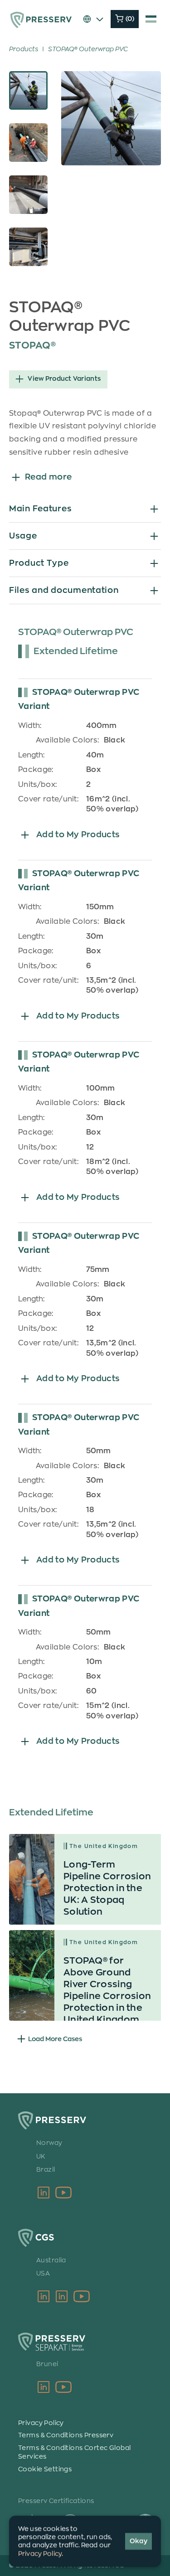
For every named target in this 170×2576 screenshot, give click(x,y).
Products (24, 49)
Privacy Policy (41, 2423)
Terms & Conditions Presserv (66, 2435)
